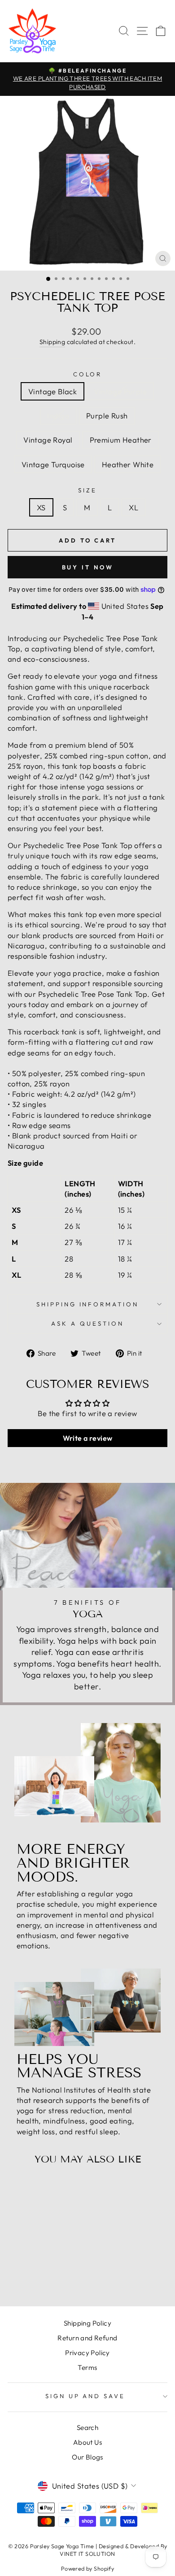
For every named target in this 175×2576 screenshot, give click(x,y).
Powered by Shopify (87, 2568)
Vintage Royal (48, 440)
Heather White (128, 464)
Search (87, 2427)
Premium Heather (121, 440)
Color (88, 374)
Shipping (52, 342)
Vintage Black (52, 391)
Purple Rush (107, 416)
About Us (87, 2442)
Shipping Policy (87, 2323)
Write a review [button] (88, 1438)
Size (87, 490)
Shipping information (88, 1304)
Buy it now (88, 567)
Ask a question (87, 1323)
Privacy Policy (87, 2353)
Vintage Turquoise (53, 464)
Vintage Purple (120, 391)
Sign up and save (85, 2396)
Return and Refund (87, 2338)
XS (41, 507)
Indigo (58, 416)
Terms (87, 2367)
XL (133, 507)
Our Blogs (87, 2457)
